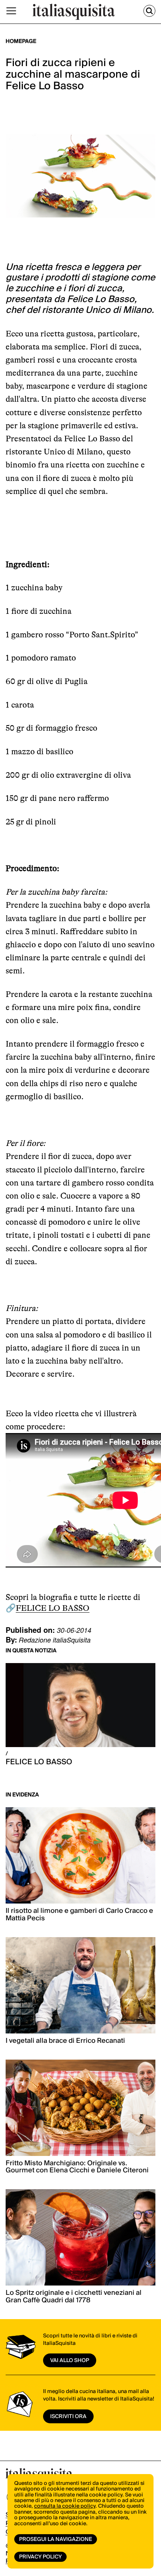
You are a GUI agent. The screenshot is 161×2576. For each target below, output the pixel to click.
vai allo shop (70, 2361)
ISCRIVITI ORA (68, 2417)
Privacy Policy (40, 2557)
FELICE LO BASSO (53, 1608)
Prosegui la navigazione (56, 2539)
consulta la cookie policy (65, 2506)
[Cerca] (149, 11)
